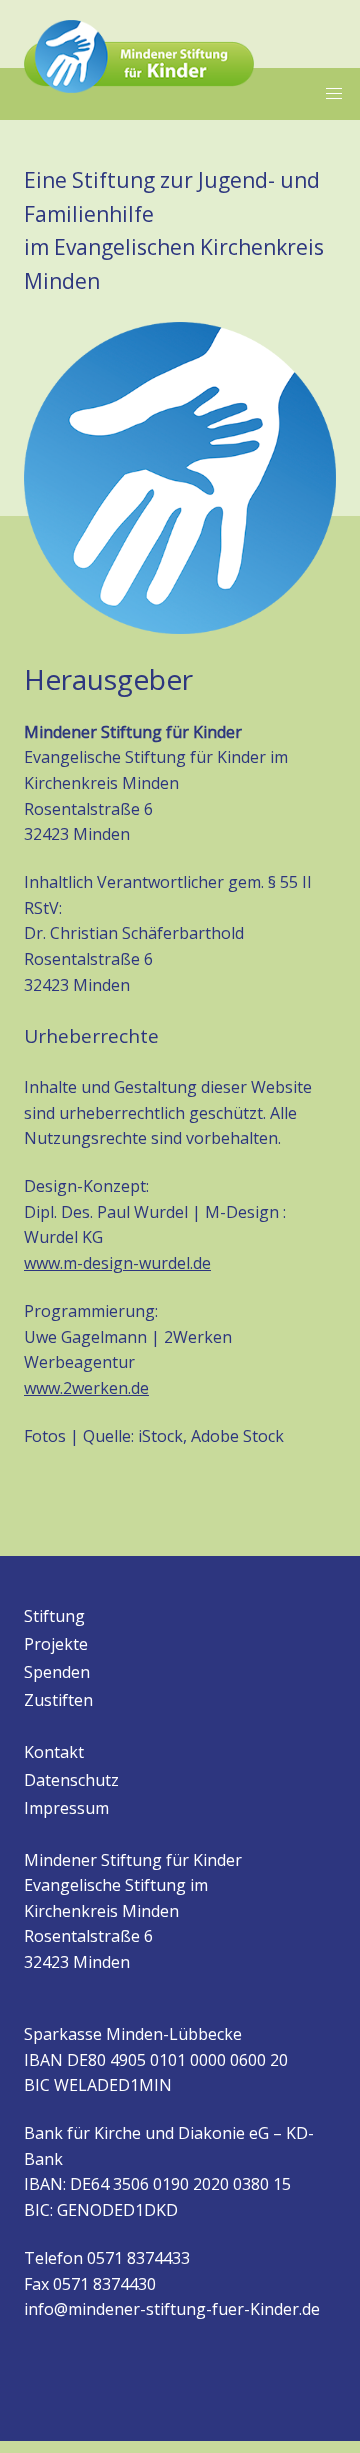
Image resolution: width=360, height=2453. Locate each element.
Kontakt (54, 1752)
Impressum (66, 1808)
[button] (334, 94)
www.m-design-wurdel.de (117, 1263)
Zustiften (58, 1700)
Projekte (56, 1644)
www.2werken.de (86, 1388)
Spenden (57, 1672)
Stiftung (54, 1616)
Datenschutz (71, 1780)
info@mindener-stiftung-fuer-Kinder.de (172, 2309)
